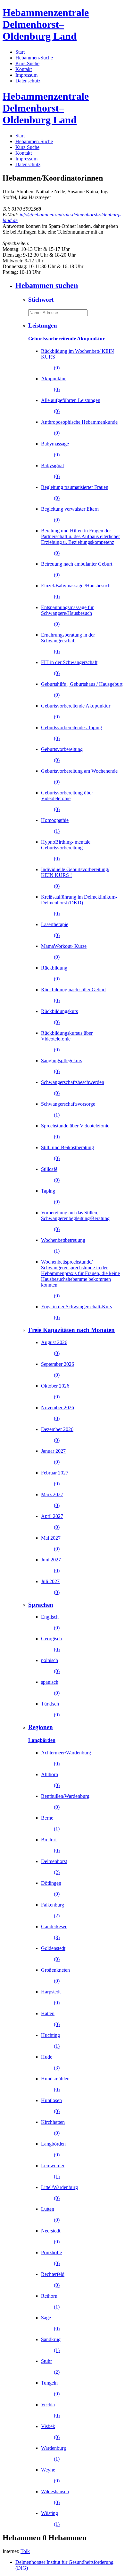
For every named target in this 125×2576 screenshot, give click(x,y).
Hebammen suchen (47, 285)
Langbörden (42, 1740)
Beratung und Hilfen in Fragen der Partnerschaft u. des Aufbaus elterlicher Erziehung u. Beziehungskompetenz (80, 542)
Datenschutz (28, 81)
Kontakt (24, 69)
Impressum (26, 75)
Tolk (25, 2551)
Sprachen (41, 1605)
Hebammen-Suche (34, 58)
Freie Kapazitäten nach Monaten (71, 1330)
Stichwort (41, 300)
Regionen (41, 1727)
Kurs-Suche (27, 63)
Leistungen (43, 325)
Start (20, 52)
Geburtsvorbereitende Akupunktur (67, 339)
